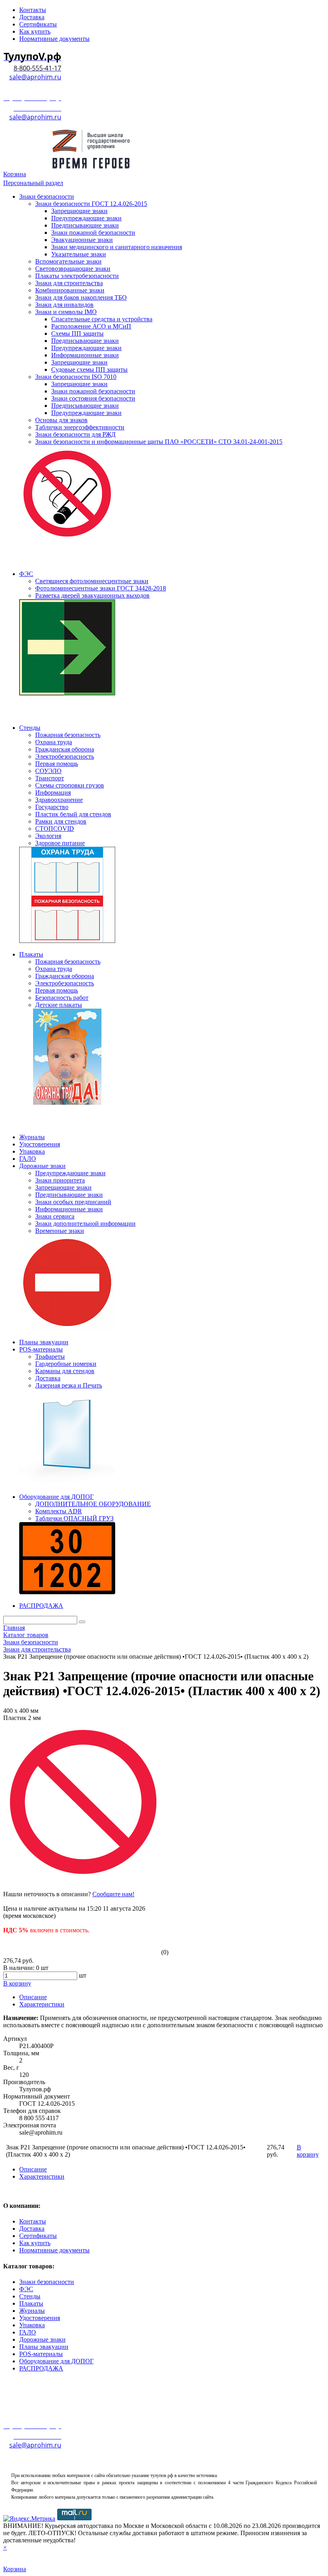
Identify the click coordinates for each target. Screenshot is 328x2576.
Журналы (32, 2311)
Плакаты (31, 2303)
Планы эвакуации (44, 2347)
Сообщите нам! (113, 1894)
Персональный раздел (33, 183)
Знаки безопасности (47, 2282)
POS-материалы (41, 2354)
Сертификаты (38, 2236)
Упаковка (32, 2325)
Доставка (32, 2229)
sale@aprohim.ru (35, 77)
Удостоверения (40, 2318)
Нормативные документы (54, 2250)
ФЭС (26, 2289)
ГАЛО (28, 2332)
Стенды (30, 2296)
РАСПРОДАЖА (41, 2368)
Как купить (35, 2243)
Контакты (33, 2221)
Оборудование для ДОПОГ (56, 2361)
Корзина (15, 174)
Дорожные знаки (42, 2339)
